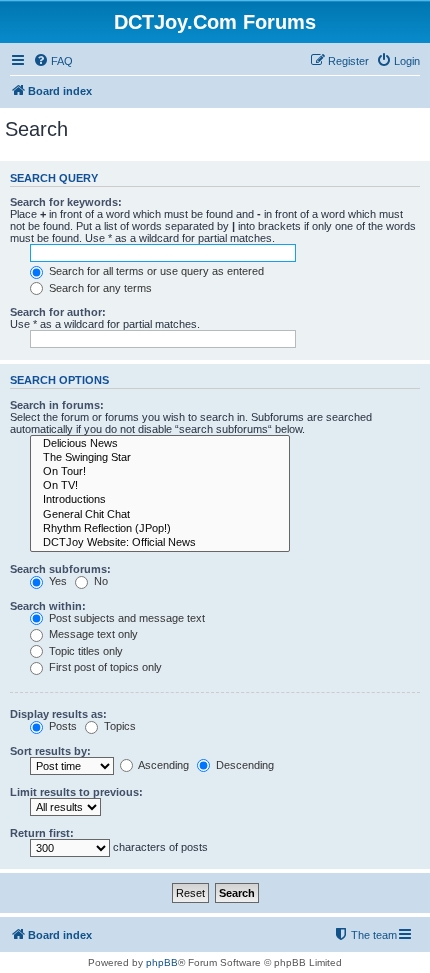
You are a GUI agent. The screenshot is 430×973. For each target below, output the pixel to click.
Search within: (48, 606)
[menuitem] (53, 61)
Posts (61, 726)
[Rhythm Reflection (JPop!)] (160, 529)
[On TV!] (160, 486)
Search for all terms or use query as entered (155, 271)
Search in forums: (57, 405)
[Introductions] (160, 500)
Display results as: (58, 714)
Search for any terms (99, 288)
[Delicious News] (160, 444)
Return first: (42, 833)
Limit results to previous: (76, 792)
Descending (243, 765)
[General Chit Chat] (160, 515)
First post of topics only (104, 667)
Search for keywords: (66, 202)
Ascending (162, 765)
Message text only (92, 634)
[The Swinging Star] (160, 458)
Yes (56, 581)
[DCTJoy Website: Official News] (160, 543)
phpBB (162, 962)
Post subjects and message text (125, 618)
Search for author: (58, 312)
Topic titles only (84, 651)
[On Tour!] (160, 472)
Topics (118, 726)
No (99, 581)
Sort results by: (50, 751)
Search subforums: (60, 569)
